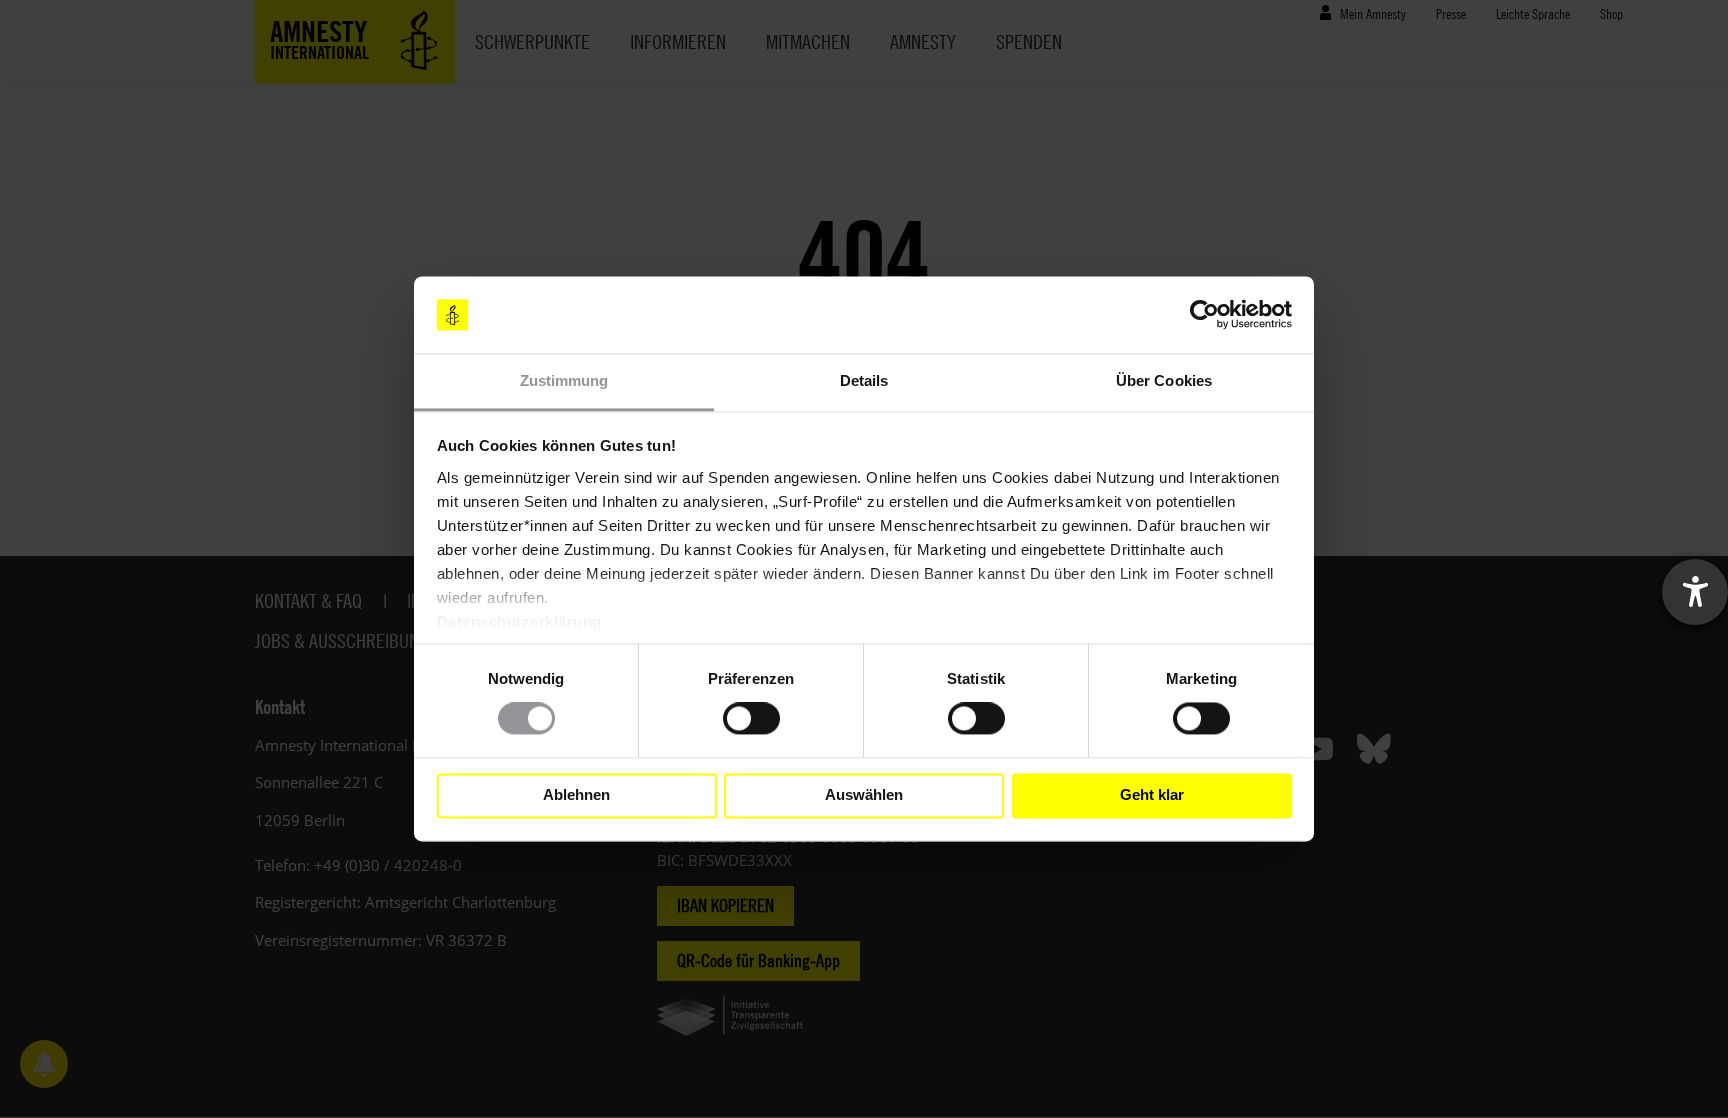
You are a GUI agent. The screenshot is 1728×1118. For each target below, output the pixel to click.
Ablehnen (576, 795)
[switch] (751, 719)
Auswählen (864, 795)
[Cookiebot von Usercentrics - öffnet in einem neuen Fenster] (1204, 315)
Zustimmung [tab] (564, 380)
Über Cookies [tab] (1164, 380)
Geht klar (1152, 795)
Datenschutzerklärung (519, 621)
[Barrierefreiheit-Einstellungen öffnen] (1695, 592)
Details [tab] (864, 380)
